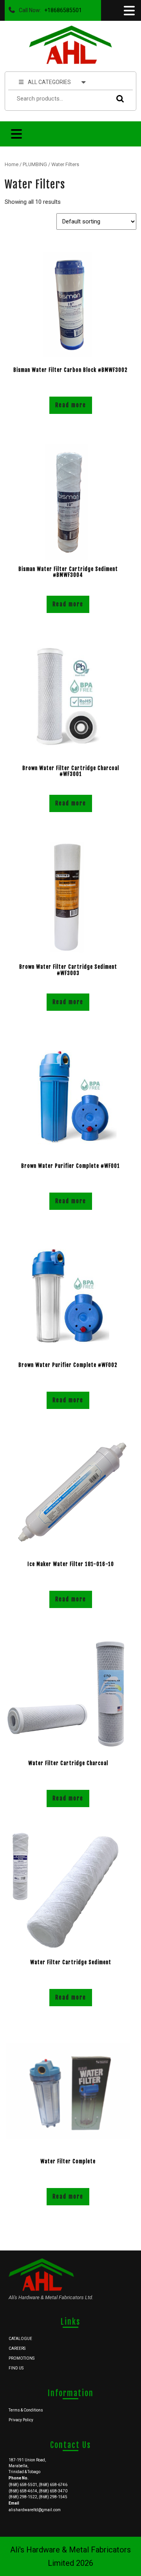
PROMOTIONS (22, 2358)
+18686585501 (61, 8)
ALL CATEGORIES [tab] (49, 82)
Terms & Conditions (26, 2410)
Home (12, 164)
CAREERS (17, 2348)
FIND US (16, 2368)
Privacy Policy (21, 2420)
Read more (71, 405)
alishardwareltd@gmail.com (35, 2510)
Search (118, 99)
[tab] (128, 11)
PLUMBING (35, 164)
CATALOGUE (20, 2339)
